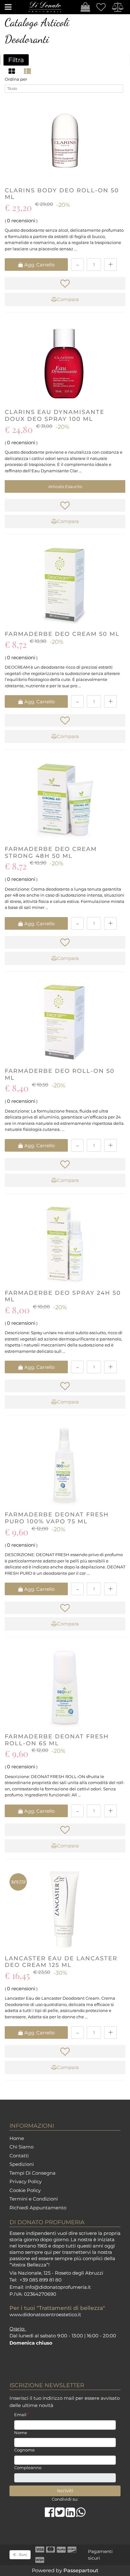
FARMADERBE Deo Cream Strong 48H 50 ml (51, 852)
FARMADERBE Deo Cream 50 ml (62, 634)
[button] (65, 2491)
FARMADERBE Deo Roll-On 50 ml (60, 1074)
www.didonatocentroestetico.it (45, 2314)
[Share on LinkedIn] (71, 2515)
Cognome (24, 2450)
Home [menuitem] (17, 2138)
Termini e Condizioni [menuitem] (34, 2199)
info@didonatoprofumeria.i (57, 2287)
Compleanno (28, 2468)
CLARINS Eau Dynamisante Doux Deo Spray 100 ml (55, 416)
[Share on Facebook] (50, 2515)
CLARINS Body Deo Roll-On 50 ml (62, 194)
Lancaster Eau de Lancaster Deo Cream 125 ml (61, 1962)
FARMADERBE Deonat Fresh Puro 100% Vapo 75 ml (57, 1518)
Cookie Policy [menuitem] (25, 2190)
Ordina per (16, 79)
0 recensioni (21, 221)
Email (22, 2415)
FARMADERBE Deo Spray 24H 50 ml (63, 1296)
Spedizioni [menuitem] (22, 2164)
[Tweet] (60, 2515)
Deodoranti (27, 39)
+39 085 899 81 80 (41, 2280)
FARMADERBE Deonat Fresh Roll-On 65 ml (57, 1740)
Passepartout (81, 2570)
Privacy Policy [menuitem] (26, 2181)
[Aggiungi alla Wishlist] (65, 283)
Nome (21, 2433)
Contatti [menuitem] (19, 2156)
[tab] (13, 71)
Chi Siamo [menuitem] (21, 2147)
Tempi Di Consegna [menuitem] (32, 2173)
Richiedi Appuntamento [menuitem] (38, 2208)
